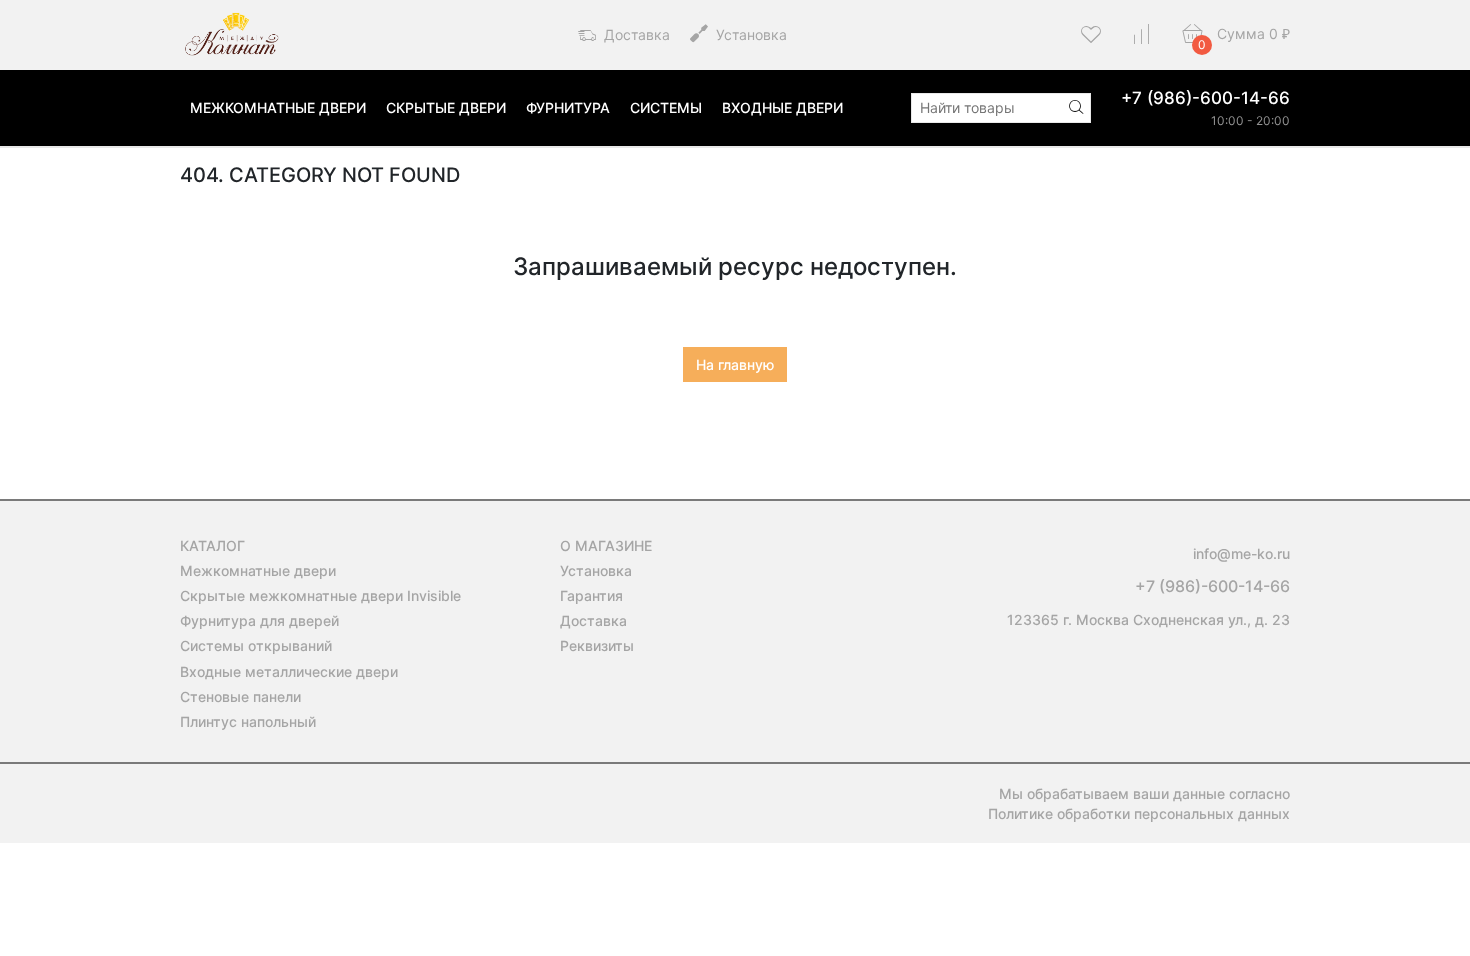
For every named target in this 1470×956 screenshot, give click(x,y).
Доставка (635, 34)
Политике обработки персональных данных (1139, 813)
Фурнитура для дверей (259, 620)
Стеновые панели (240, 696)
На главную (735, 364)
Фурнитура (568, 107)
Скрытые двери (446, 107)
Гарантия (591, 595)
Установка (749, 34)
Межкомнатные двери (278, 107)
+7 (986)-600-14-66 (1205, 98)
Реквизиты (597, 645)
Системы (666, 107)
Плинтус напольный (248, 721)
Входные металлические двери (289, 671)
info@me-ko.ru (1241, 553)
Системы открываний (256, 645)
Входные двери (782, 107)
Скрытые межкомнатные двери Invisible (320, 595)
